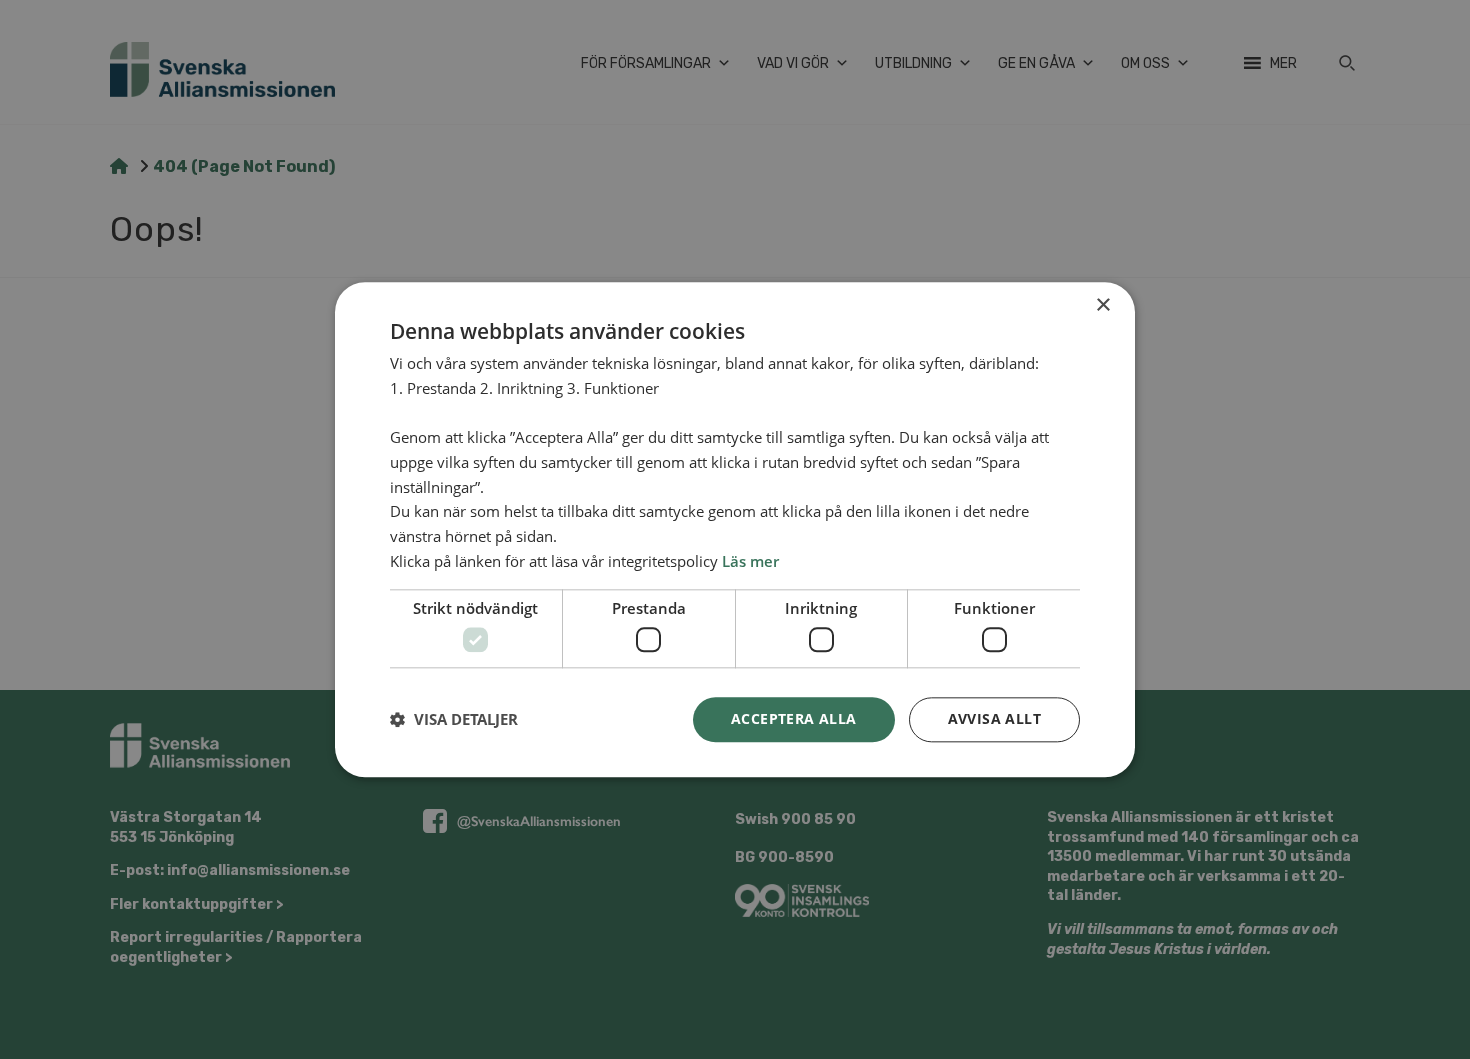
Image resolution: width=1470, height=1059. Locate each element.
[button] (454, 720)
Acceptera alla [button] (794, 718)
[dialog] (735, 529)
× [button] (1102, 305)
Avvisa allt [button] (994, 718)
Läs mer (750, 561)
